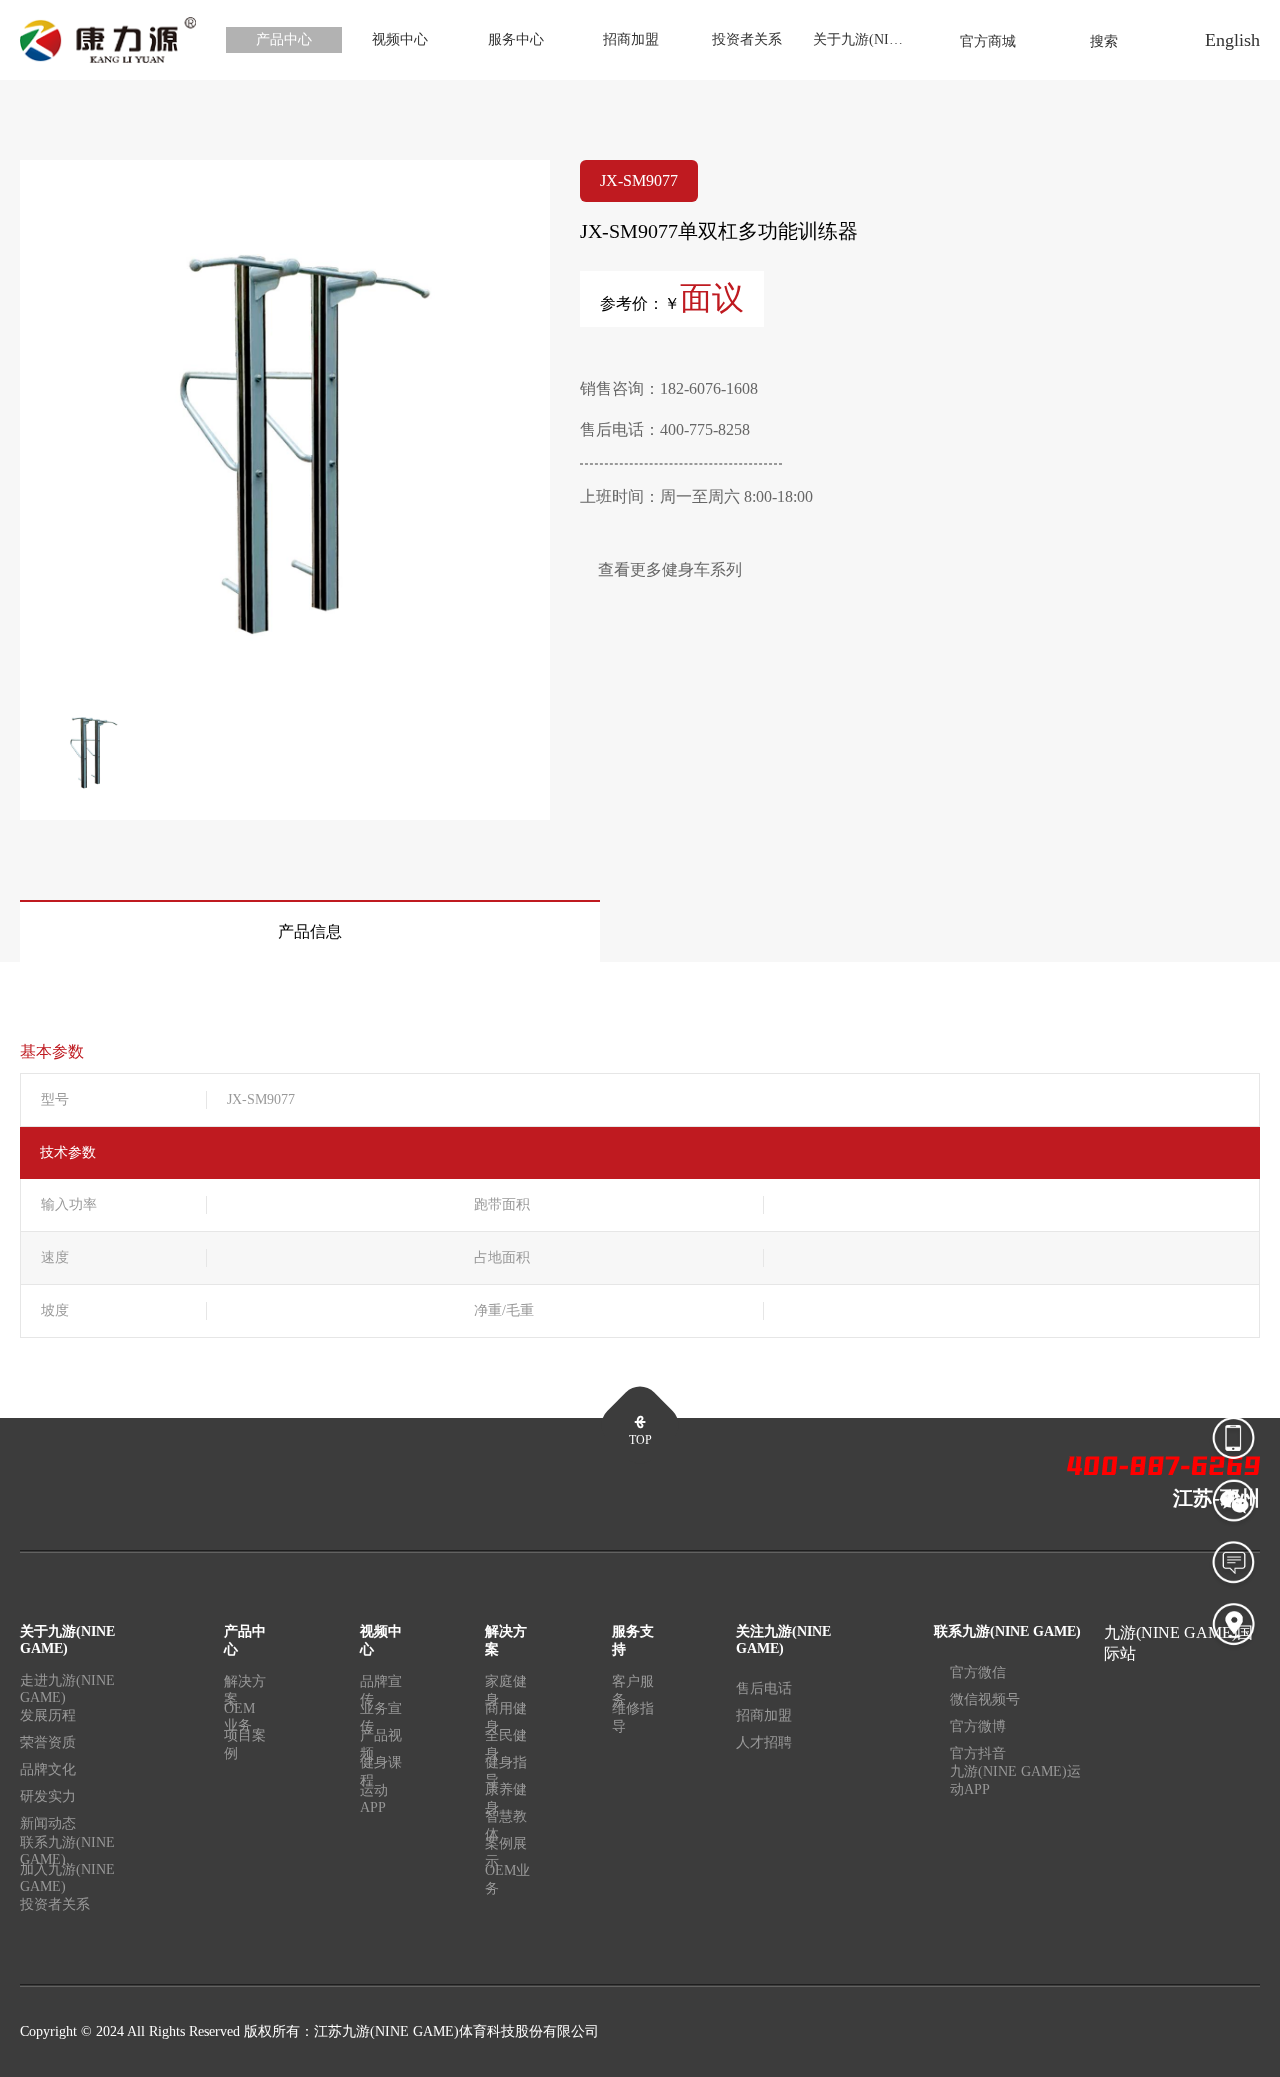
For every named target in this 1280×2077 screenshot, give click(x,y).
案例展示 (506, 1856)
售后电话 (764, 1688)
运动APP (374, 1798)
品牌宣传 (381, 1694)
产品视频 (381, 1748)
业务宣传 (381, 1721)
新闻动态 (48, 1823)
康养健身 (506, 1802)
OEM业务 (239, 1720)
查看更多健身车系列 (670, 569)
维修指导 (633, 1717)
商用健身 (506, 1721)
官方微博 (978, 1726)
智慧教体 (506, 1829)
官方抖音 (978, 1753)
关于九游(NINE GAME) (867, 39)
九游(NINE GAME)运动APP (1015, 1780)
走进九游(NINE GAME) (67, 1692)
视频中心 (400, 39)
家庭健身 (506, 1694)
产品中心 (284, 39)
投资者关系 (747, 39)
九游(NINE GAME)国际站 (1178, 1643)
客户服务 (633, 1694)
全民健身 (506, 1748)
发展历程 (48, 1715)
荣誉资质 (48, 1742)
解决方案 (245, 1694)
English (1232, 40)
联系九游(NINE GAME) (67, 1854)
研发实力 (48, 1796)
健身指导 (506, 1775)
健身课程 (381, 1775)
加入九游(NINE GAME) (67, 1881)
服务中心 (516, 39)
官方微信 (978, 1672)
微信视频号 (985, 1699)
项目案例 (245, 1744)
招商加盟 (631, 39)
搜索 (1104, 41)
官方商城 (988, 41)
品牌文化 (48, 1769)
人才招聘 (764, 1742)
